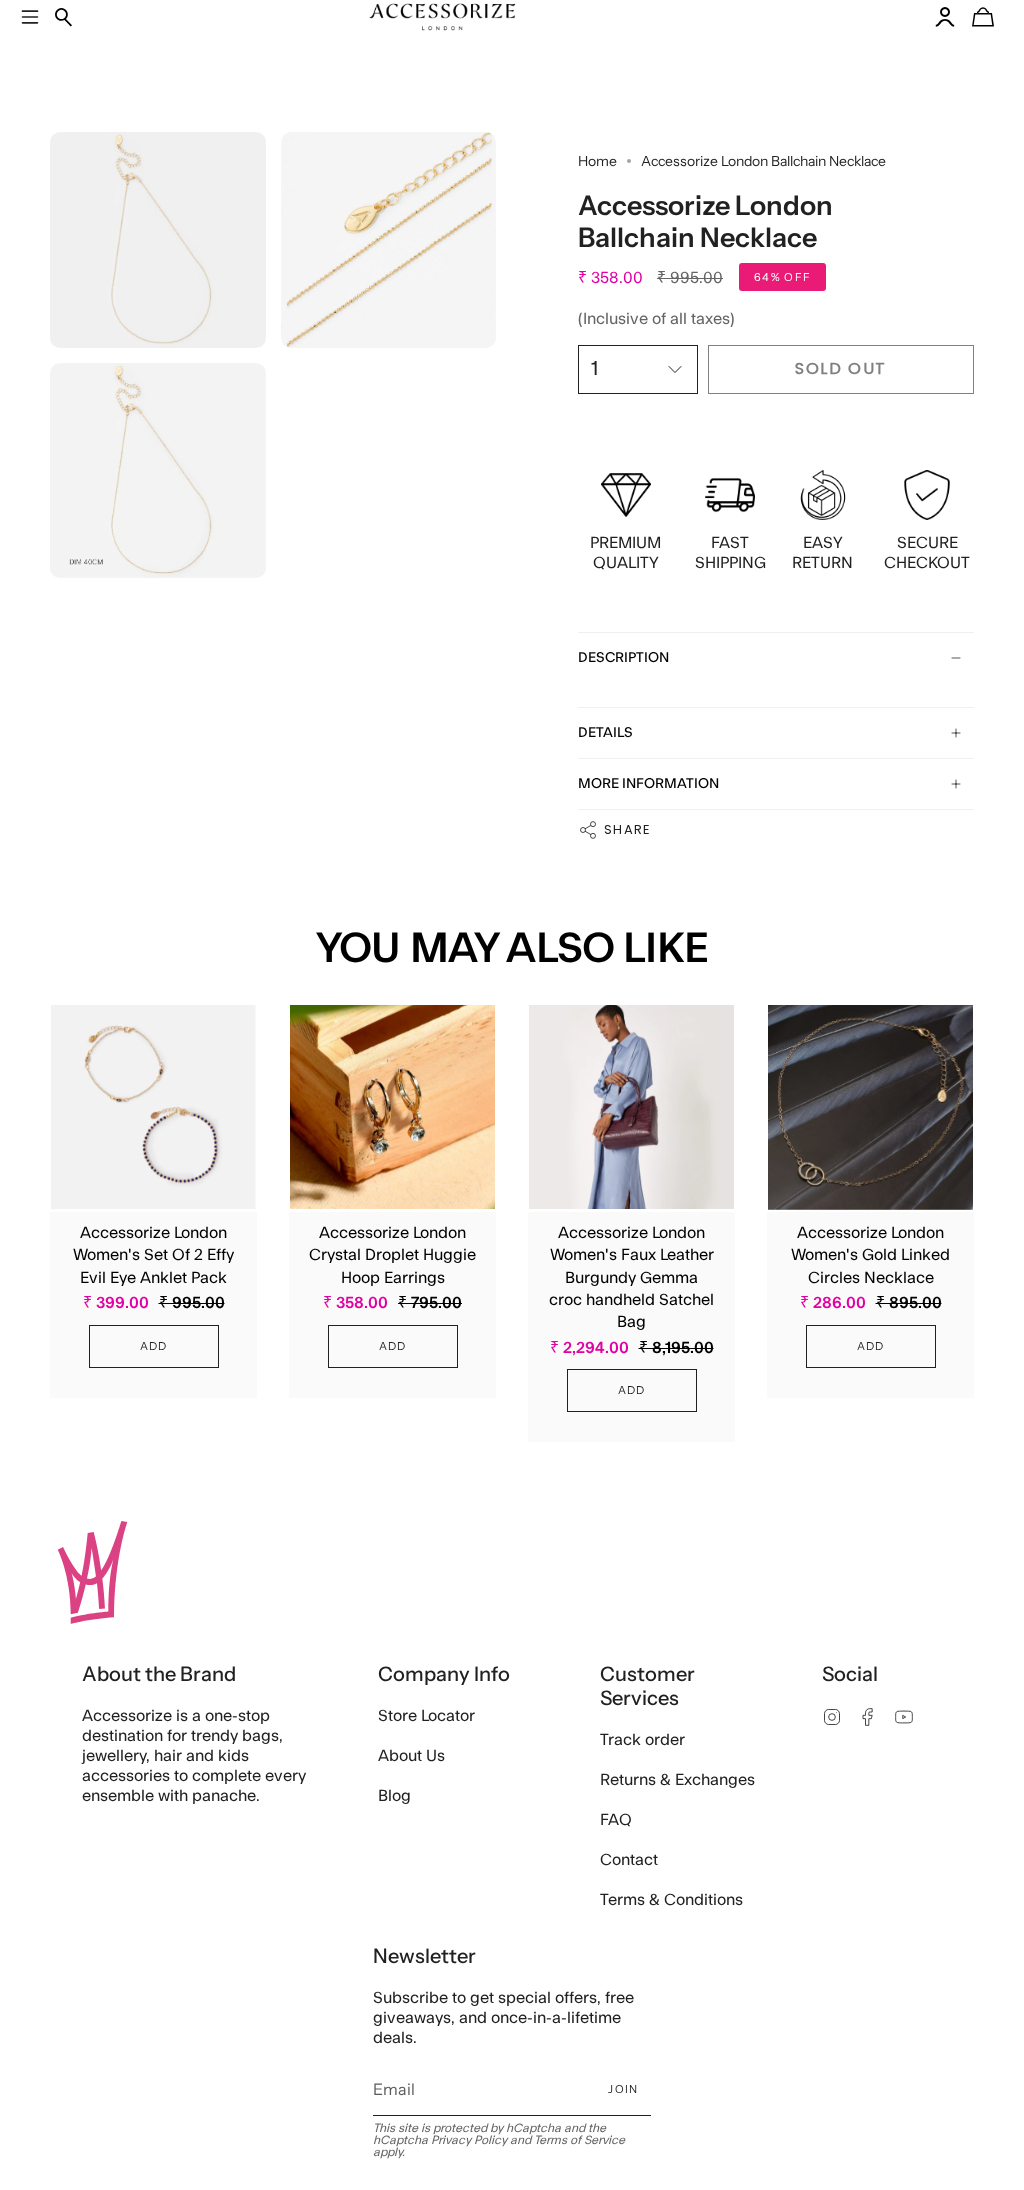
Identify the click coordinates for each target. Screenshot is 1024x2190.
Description (623, 658)
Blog (394, 1796)
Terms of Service (579, 2140)
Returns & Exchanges (677, 1780)
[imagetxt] (158, 240)
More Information (648, 784)
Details (605, 733)
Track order (642, 1740)
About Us (411, 1756)
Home (597, 161)
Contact (629, 1860)
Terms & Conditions (671, 1900)
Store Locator (426, 1716)
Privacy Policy (469, 2140)
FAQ (616, 1820)
